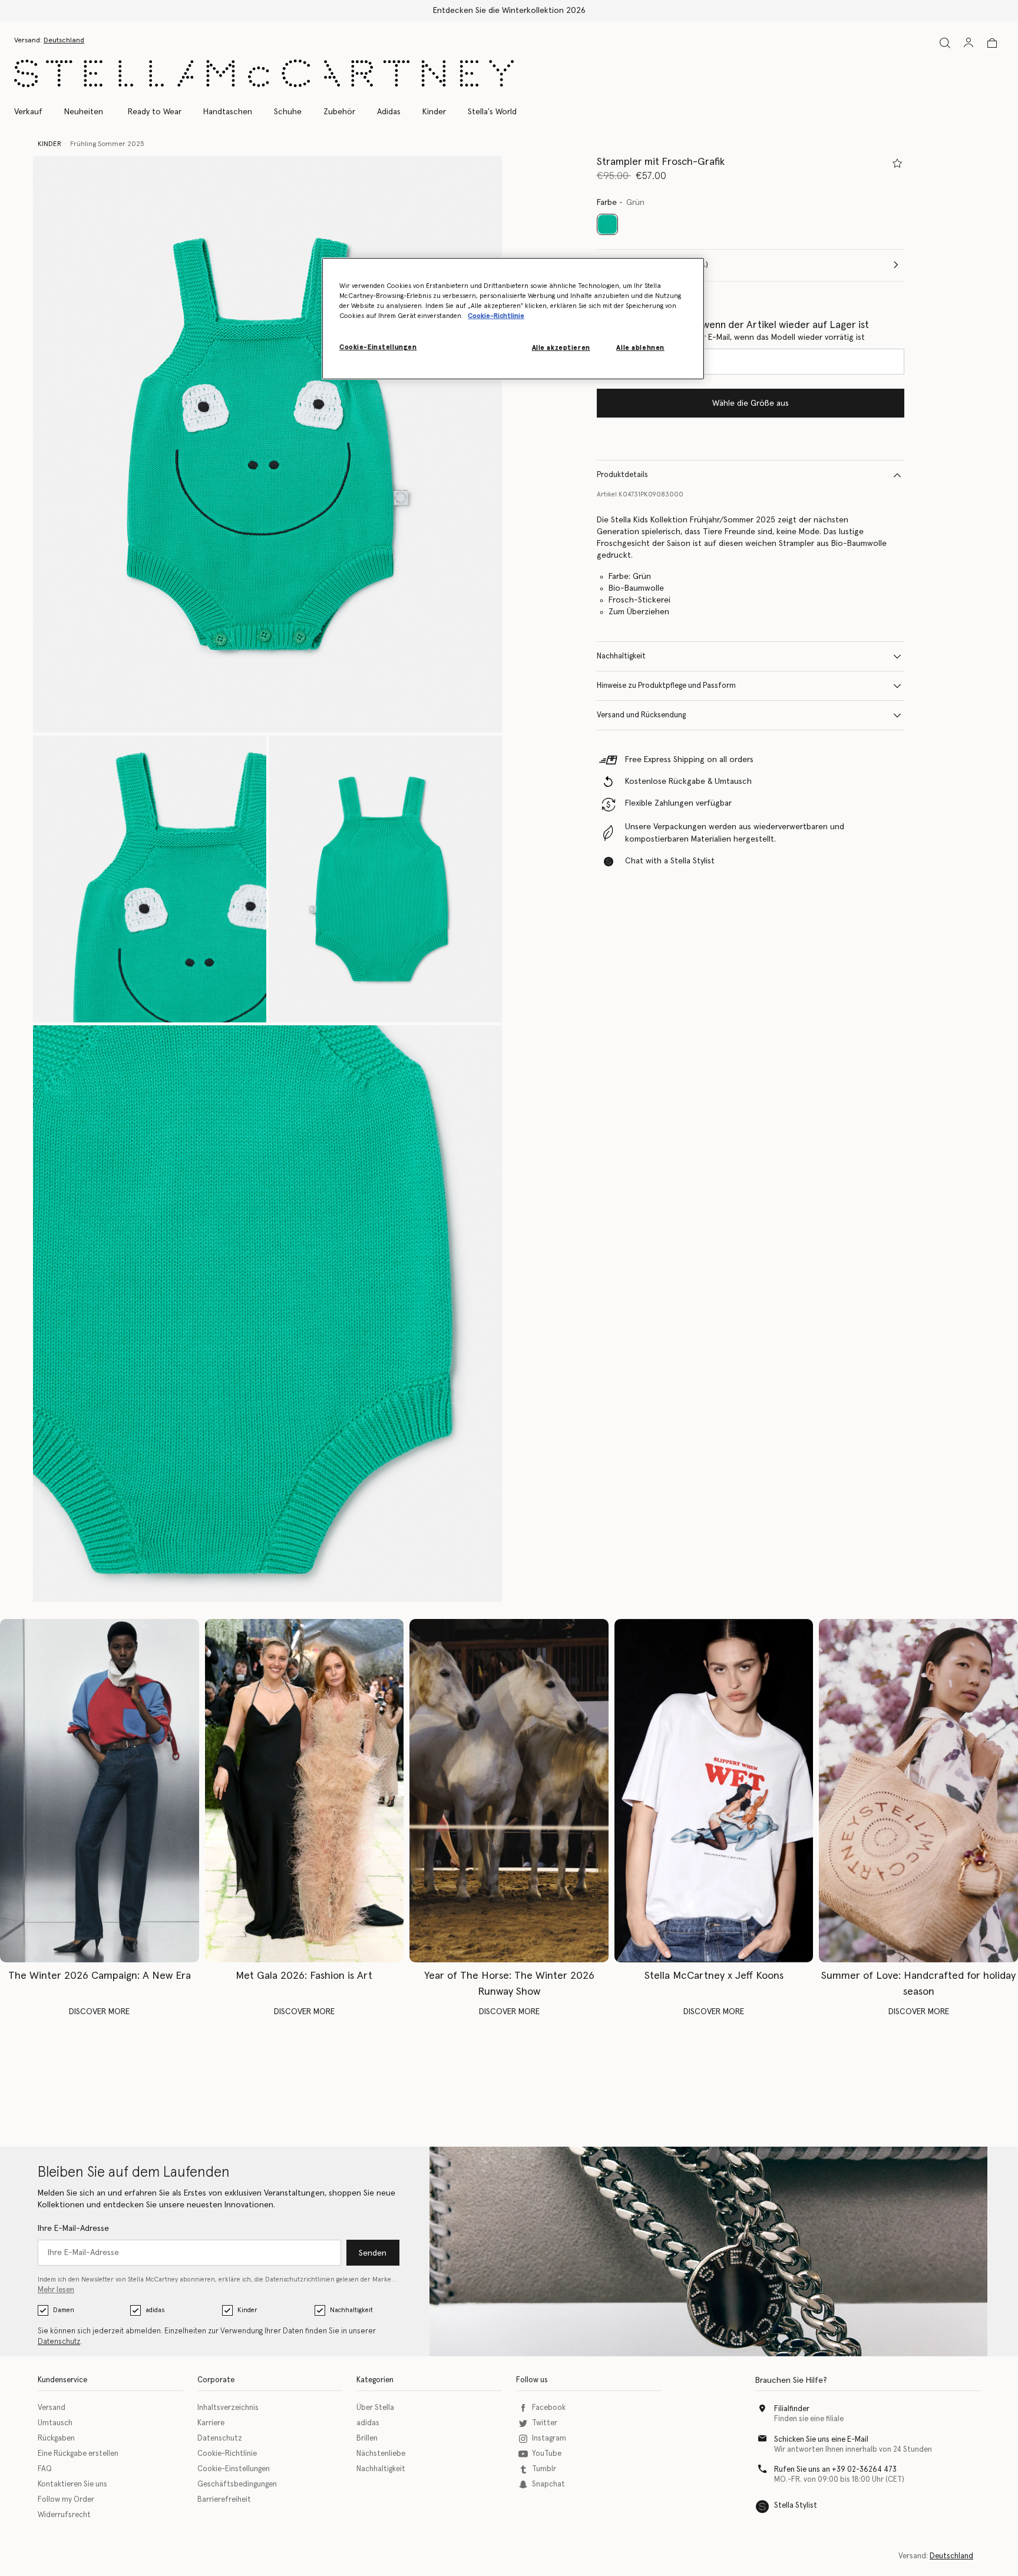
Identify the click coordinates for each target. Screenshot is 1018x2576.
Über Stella (375, 2408)
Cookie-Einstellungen (234, 2469)
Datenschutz (59, 2342)
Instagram (549, 2438)
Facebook (549, 2408)
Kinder (247, 2310)
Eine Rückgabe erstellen (78, 2454)
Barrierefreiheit (224, 2500)
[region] (513, 318)
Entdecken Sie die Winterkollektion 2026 (509, 11)
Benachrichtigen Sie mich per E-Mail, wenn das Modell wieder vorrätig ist (731, 337)
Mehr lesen (56, 2290)
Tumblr (544, 2469)
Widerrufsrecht (64, 2515)
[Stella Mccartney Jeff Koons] (714, 1791)
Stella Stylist (796, 2506)
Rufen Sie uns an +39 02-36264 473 (835, 2470)
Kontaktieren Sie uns (72, 2484)
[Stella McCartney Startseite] (264, 73)
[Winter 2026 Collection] (100, 1791)
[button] (267, 444)
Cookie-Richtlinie (227, 2454)
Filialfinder (792, 2409)
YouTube (547, 2454)
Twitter (545, 2423)
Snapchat (548, 2484)
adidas (155, 2310)
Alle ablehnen (640, 348)
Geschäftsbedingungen (237, 2484)
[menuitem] (84, 112)
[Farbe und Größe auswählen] (897, 163)
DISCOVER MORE (99, 2012)
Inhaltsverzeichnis (228, 2408)
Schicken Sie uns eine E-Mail (821, 2440)
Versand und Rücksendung (641, 715)
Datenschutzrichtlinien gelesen (312, 2279)
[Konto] (969, 42)
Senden (373, 2253)
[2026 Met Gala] (305, 1791)
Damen (64, 2310)
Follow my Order (66, 2500)
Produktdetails (622, 475)
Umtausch (55, 2423)
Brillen (367, 2438)
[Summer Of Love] (918, 1791)
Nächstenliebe (381, 2454)
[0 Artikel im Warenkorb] (992, 43)
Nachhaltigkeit (621, 656)
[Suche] (945, 43)
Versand (52, 2408)
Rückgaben (56, 2438)
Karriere (211, 2423)
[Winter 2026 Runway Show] (509, 1791)
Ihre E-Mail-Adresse (73, 2229)
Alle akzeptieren (561, 348)
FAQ (45, 2469)
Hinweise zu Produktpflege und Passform (666, 686)
